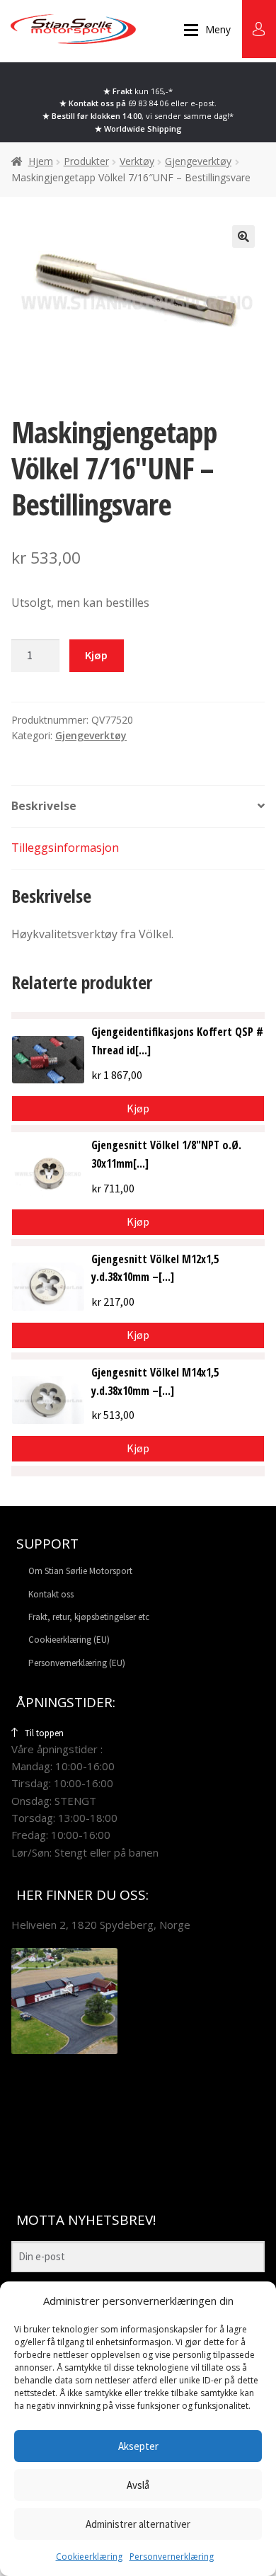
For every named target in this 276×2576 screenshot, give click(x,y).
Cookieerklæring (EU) (69, 1640)
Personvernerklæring (172, 2557)
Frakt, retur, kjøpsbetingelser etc (89, 1617)
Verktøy (137, 161)
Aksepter (138, 2446)
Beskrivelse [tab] (44, 806)
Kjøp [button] (138, 1108)
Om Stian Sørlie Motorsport (80, 1571)
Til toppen (44, 1733)
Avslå (138, 2485)
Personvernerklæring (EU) (77, 1663)
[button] (243, 236)
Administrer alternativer (138, 2524)
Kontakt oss (51, 1594)
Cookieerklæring (89, 2557)
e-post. (203, 103)
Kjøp (96, 655)
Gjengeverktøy (198, 161)
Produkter (86, 161)
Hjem (41, 161)
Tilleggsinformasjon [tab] (65, 848)
